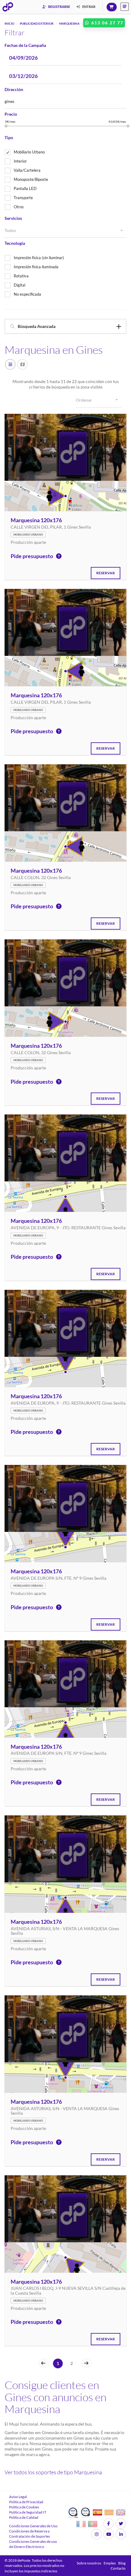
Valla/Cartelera (27, 170)
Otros (19, 207)
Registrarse (59, 7)
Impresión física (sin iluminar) (39, 258)
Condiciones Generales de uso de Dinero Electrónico (33, 2544)
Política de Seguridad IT (28, 2512)
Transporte (23, 198)
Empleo (110, 2563)
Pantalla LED (25, 188)
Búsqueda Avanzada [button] (37, 326)
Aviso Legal (18, 2497)
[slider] (6, 126)
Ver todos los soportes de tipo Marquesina (53, 2472)
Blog (122, 2563)
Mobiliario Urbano (29, 152)
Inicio (9, 23)
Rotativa (21, 276)
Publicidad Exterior (37, 23)
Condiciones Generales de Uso (33, 2526)
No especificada (27, 294)
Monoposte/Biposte (31, 179)
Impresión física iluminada (36, 267)
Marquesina (69, 23)
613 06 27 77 (107, 23)
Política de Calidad (24, 2517)
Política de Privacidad (26, 2502)
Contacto (118, 2568)
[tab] (65, 326)
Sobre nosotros (89, 2563)
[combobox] (65, 231)
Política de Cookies (24, 2507)
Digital (19, 285)
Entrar (89, 7)
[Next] (86, 2363)
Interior (20, 161)
